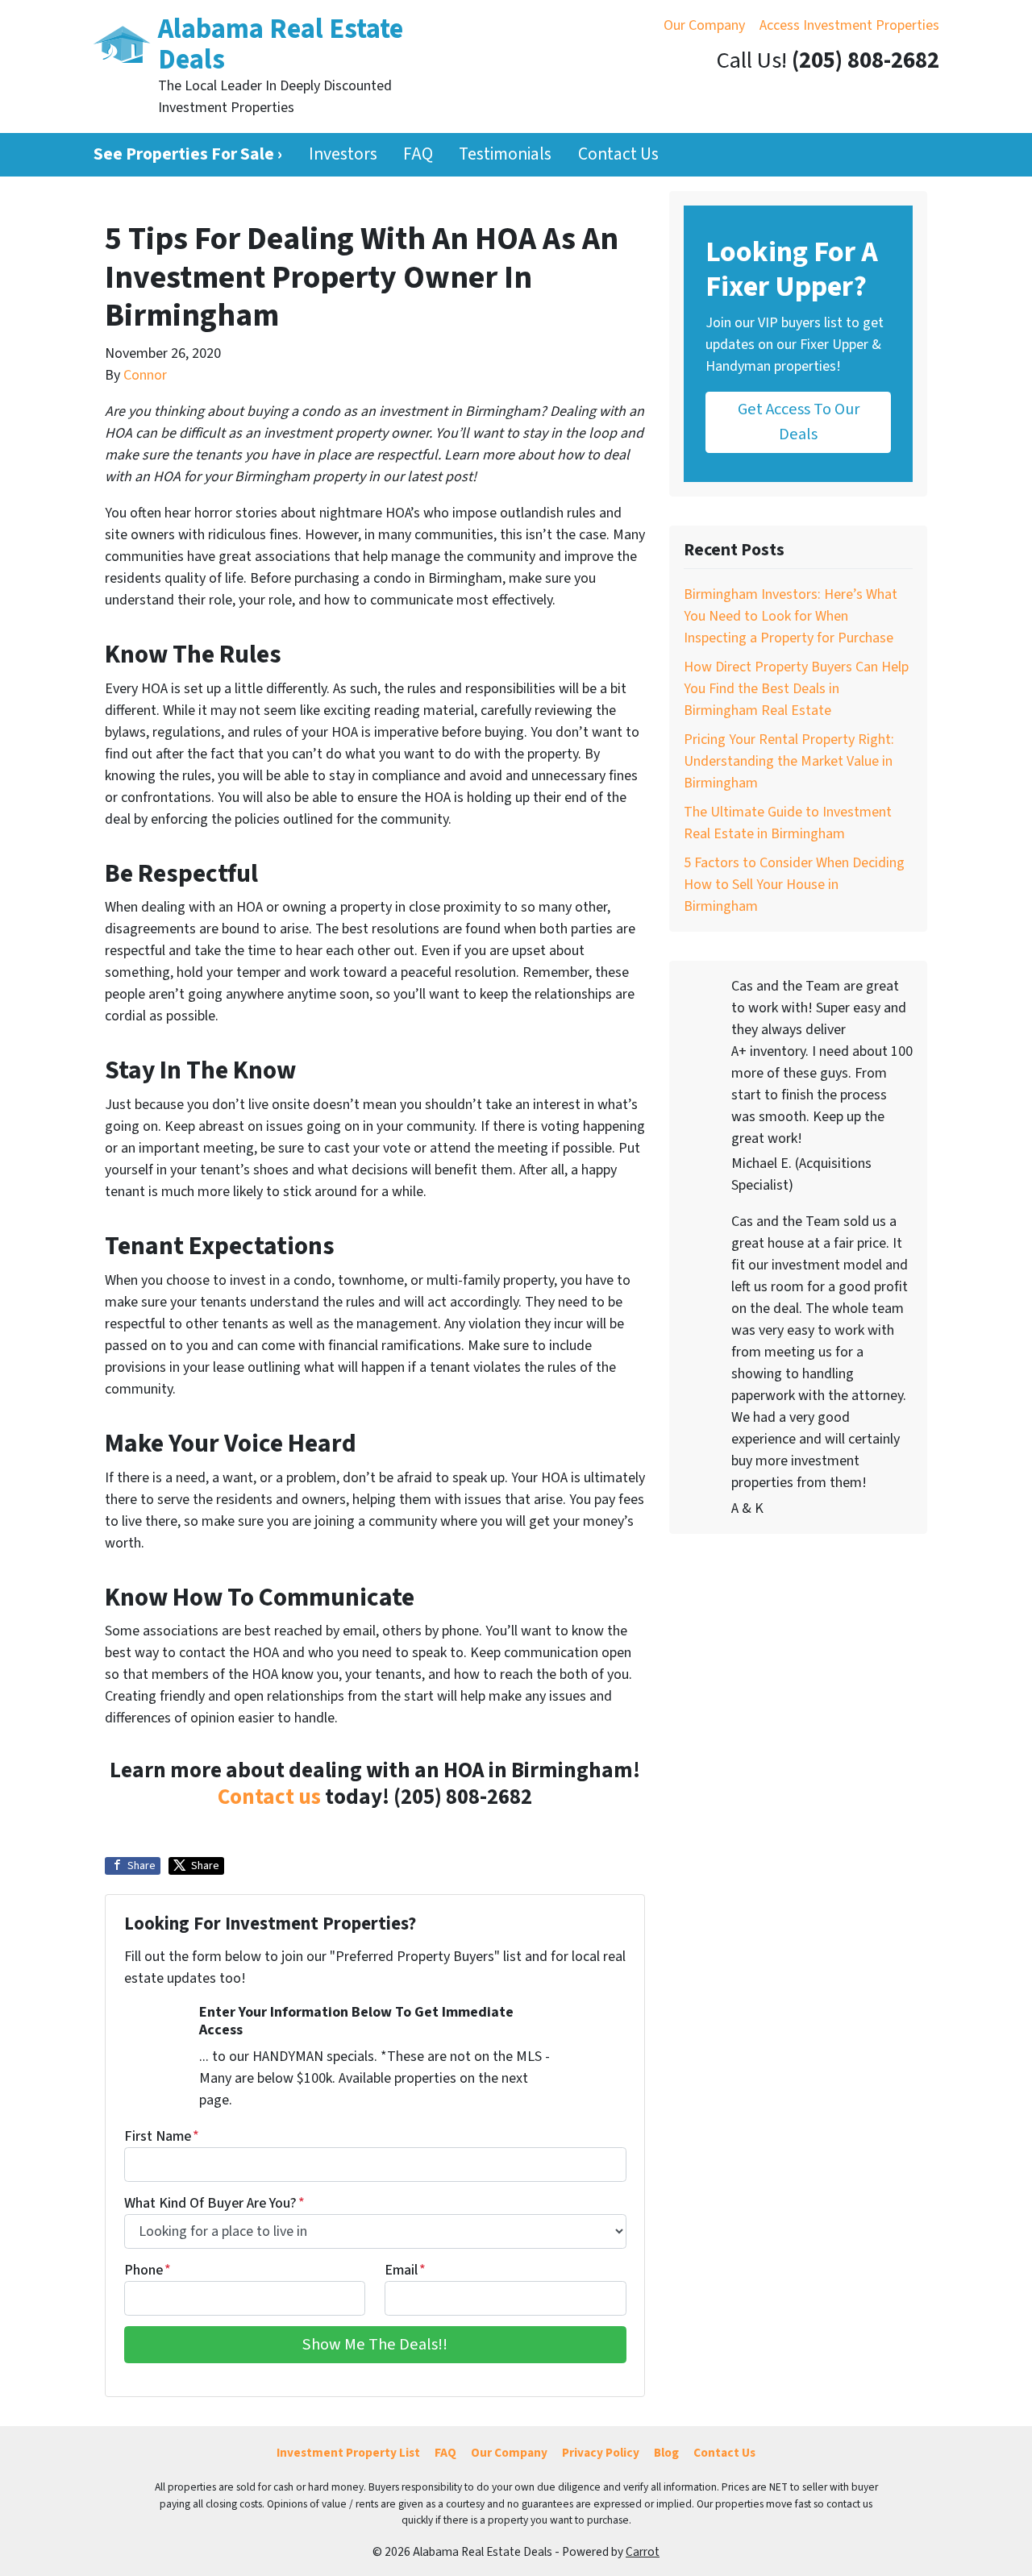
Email (405, 2270)
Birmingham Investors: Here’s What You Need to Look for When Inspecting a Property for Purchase (791, 616)
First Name (162, 2136)
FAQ (418, 154)
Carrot (643, 2552)
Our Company (704, 25)
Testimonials (505, 154)
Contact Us (618, 154)
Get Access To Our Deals (799, 421)
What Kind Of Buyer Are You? (214, 2203)
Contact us (269, 1797)
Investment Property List (348, 2453)
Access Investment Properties (849, 25)
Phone (148, 2270)
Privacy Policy (601, 2453)
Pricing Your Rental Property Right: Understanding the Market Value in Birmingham (789, 761)
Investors (343, 154)
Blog (666, 2453)
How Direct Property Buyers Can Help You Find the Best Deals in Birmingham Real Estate (796, 689)
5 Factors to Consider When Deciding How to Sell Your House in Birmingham (794, 885)
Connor (145, 375)
